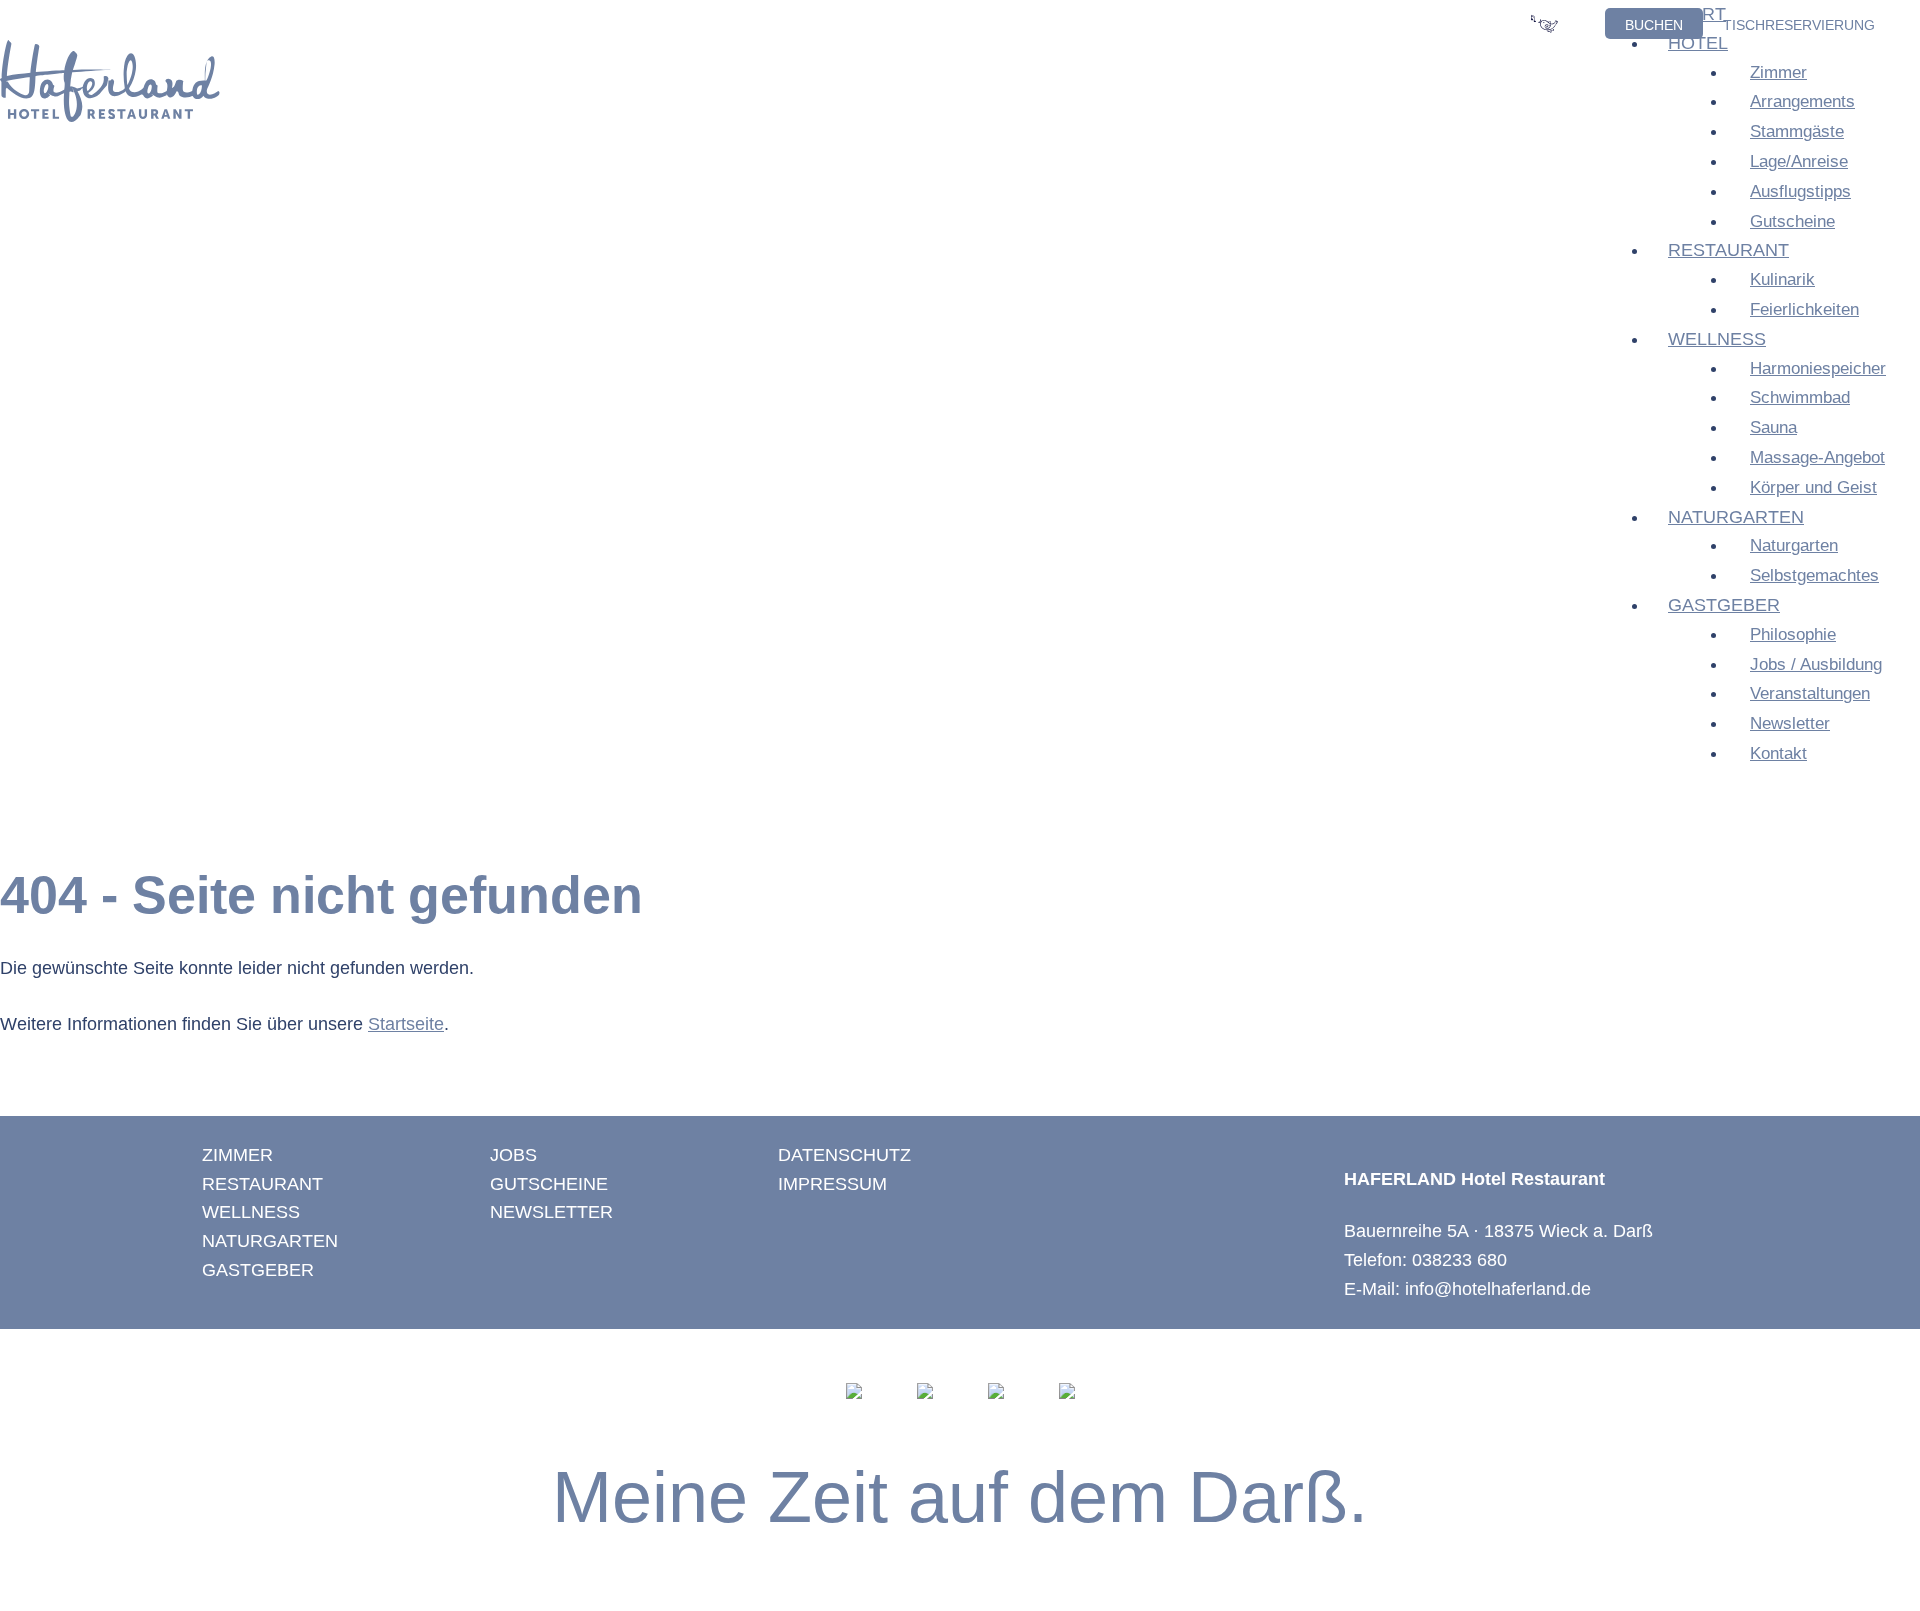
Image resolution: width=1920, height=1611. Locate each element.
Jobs (513, 1155)
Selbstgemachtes (1814, 575)
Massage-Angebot (1817, 457)
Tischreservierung (1799, 25)
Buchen (1654, 25)
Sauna (1773, 427)
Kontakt (1778, 753)
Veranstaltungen (1810, 693)
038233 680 (1459, 1260)
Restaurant (1728, 250)
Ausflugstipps (1800, 191)
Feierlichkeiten (1804, 309)
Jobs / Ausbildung (1816, 664)
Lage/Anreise (1799, 161)
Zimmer (1778, 72)
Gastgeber (1724, 605)
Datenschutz (844, 1155)
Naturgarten (1736, 517)
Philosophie (1793, 634)
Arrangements (1802, 101)
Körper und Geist (1813, 487)
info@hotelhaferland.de (1498, 1289)
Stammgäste (1797, 131)
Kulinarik (1782, 279)
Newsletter (1790, 723)
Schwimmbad (1800, 397)
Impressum (832, 1184)
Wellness (1717, 339)
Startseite (406, 1024)
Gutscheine (1792, 221)
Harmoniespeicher (1818, 368)
